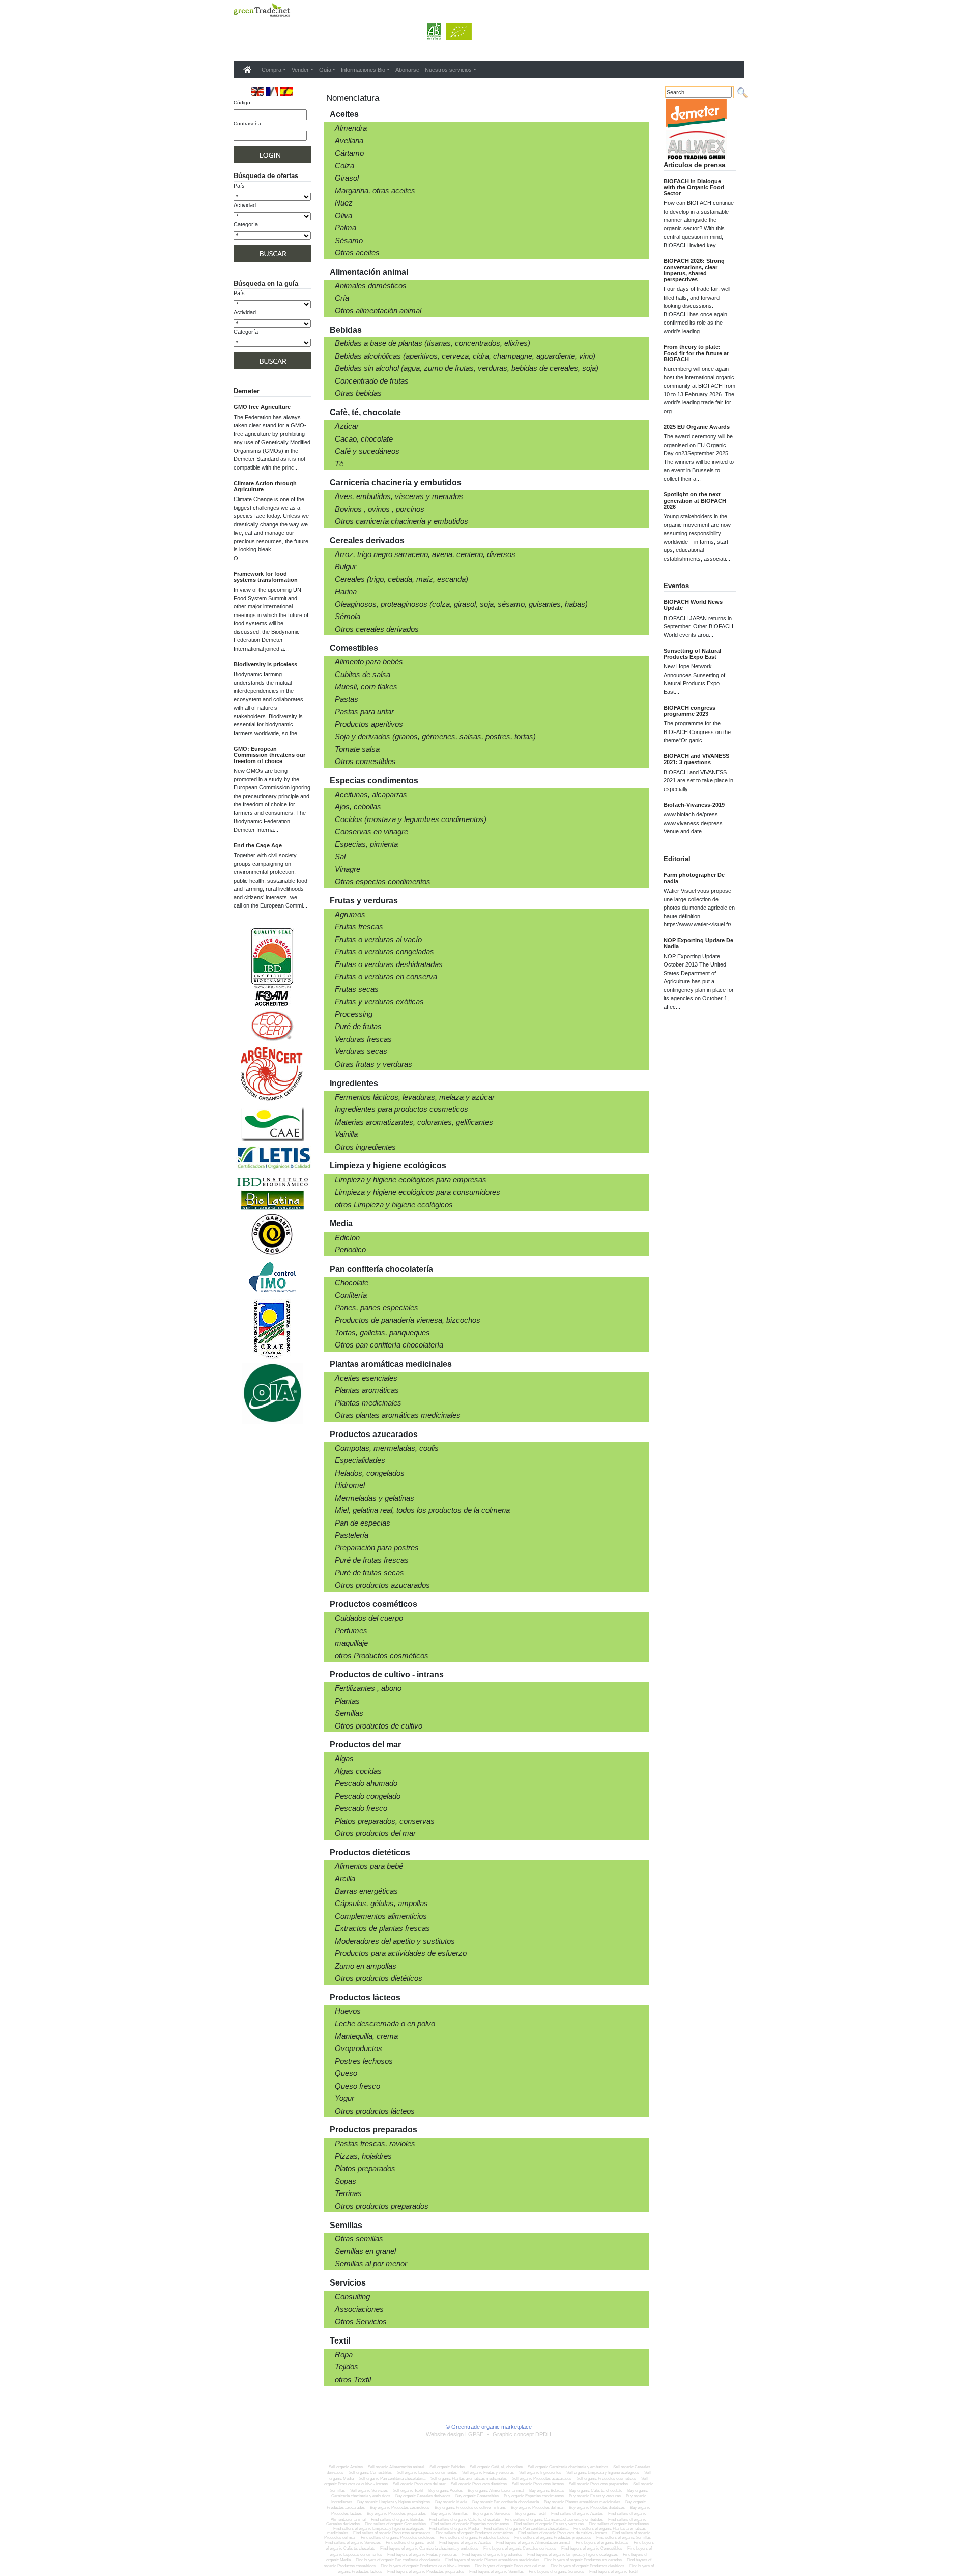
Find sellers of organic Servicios (353, 2543)
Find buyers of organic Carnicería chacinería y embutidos (429, 2548)
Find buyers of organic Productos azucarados (583, 2560)
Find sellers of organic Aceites (578, 2514)
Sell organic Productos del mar (419, 2484)
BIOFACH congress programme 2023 (689, 711)
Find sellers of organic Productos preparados (553, 2538)
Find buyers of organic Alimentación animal (533, 2543)
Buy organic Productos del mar (537, 2508)
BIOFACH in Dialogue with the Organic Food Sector (694, 187)
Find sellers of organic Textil (410, 2543)
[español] (287, 91)
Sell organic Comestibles (370, 2472)
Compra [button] (271, 70)
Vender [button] (300, 70)
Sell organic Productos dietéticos (479, 2484)
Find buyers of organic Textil (613, 2572)
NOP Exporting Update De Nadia (698, 943)
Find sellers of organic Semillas (624, 2538)
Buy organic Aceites (446, 2490)
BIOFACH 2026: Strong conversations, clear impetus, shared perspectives (694, 270)
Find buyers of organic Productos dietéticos (587, 2566)
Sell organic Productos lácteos (538, 2484)
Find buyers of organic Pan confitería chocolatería (398, 2560)
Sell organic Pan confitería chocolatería (392, 2479)
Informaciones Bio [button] (363, 70)
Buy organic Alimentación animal (496, 2490)
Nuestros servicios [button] (448, 70)
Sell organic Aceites (346, 2467)
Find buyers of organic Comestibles (592, 2548)
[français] (272, 91)
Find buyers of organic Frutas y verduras (422, 2554)
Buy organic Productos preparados (396, 2514)
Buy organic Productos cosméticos (400, 2508)
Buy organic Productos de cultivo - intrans (470, 2508)
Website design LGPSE (455, 2434)
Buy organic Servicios (492, 2514)
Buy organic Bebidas (547, 2490)
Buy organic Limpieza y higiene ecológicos (394, 2502)
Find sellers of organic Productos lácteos (475, 2538)
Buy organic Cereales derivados (423, 2496)
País (239, 186)
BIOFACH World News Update (693, 605)
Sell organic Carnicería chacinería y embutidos (568, 2467)
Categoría (246, 224)
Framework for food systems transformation (266, 577)
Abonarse (407, 70)
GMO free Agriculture (262, 407)
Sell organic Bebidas (447, 2467)
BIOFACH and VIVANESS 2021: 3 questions (696, 759)
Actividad (245, 205)
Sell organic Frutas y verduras (488, 2472)
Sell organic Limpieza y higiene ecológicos (603, 2472)
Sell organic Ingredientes (540, 2472)
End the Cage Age (258, 845)
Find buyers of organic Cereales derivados (520, 2548)
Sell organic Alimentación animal (396, 2467)
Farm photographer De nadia (694, 878)
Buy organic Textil (531, 2514)
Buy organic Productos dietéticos (597, 2508)
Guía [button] (325, 70)
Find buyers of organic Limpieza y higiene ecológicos (572, 2554)
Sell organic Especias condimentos (427, 2472)
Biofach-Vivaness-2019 (694, 805)
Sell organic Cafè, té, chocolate (496, 2467)
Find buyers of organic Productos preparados (426, 2572)
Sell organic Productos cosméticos (606, 2479)
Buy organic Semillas (449, 2514)
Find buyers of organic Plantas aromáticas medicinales (492, 2560)
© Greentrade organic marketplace (489, 2427)
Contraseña (247, 123)
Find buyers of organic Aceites (465, 2543)
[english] (257, 91)
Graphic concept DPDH (522, 2434)
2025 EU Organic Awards (697, 427)
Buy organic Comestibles (477, 2496)
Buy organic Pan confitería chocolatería (506, 2502)
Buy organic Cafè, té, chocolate (596, 2490)
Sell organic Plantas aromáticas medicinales (469, 2479)
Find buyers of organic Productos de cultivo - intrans (425, 2566)
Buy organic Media (451, 2502)
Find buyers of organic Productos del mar (510, 2566)
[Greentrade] (236, 23)
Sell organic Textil (408, 2490)
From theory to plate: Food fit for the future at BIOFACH (696, 353)
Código (242, 103)
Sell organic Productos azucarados (542, 2479)
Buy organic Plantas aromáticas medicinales (582, 2502)
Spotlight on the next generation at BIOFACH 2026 (695, 501)
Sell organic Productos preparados (598, 2484)
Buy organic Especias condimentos (534, 2496)
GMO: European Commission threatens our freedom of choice (269, 755)
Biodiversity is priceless (265, 664)
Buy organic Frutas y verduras (595, 2496)
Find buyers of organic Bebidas (602, 2543)
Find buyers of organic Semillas (496, 2572)
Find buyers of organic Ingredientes (492, 2554)
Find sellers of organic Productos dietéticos (398, 2538)
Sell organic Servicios (369, 2490)
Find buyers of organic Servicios (556, 2572)
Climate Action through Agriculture (265, 486)
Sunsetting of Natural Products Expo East (692, 654)
